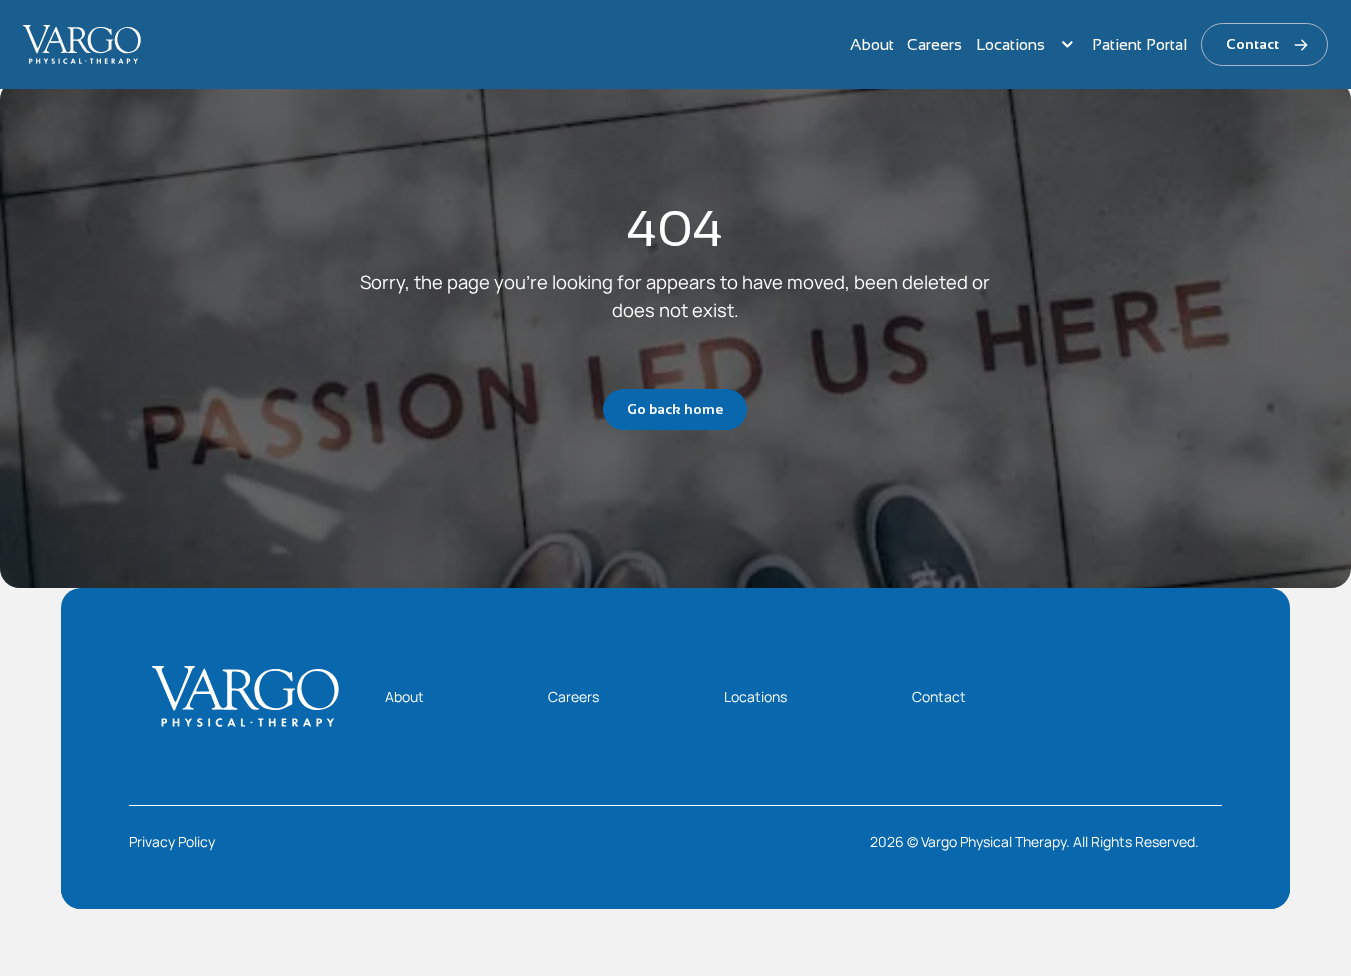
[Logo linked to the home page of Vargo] (82, 44)
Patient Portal (1139, 44)
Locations (1010, 44)
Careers (934, 44)
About (872, 44)
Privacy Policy (172, 841)
